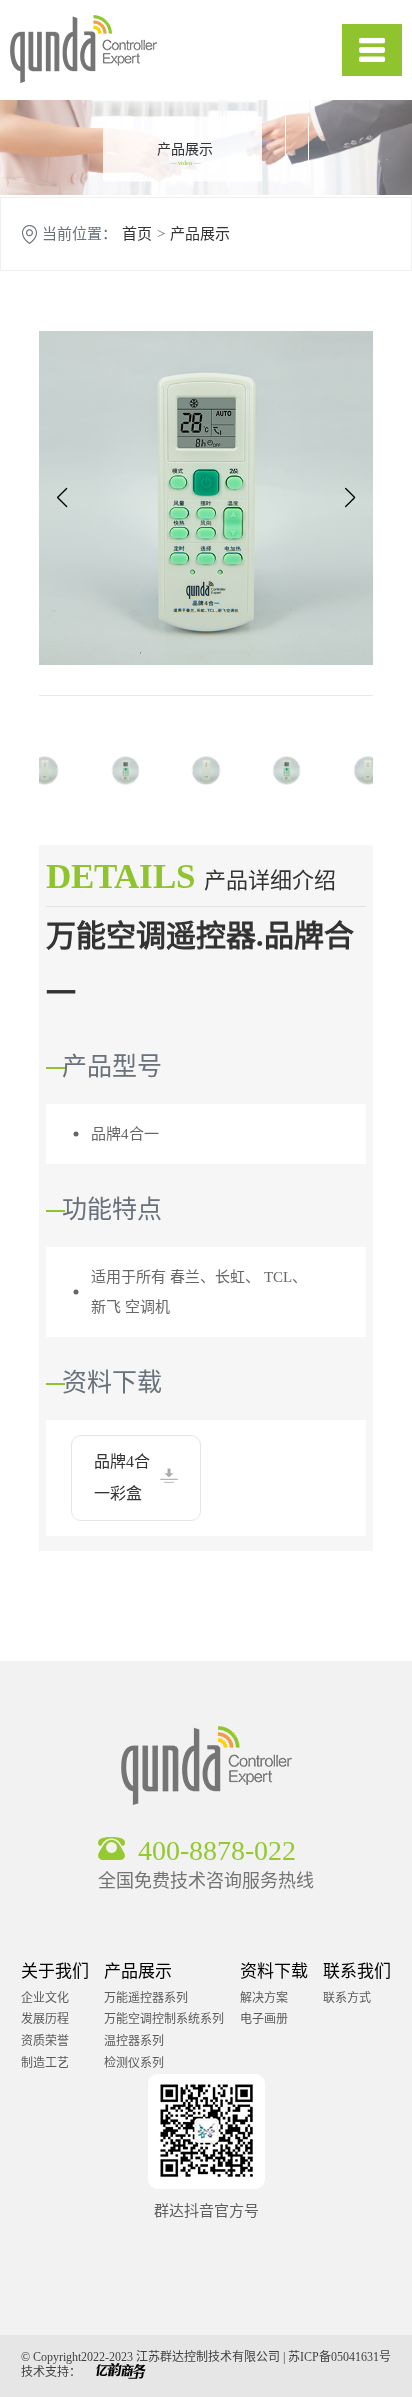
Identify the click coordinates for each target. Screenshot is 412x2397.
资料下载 (274, 1971)
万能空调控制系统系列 (164, 2019)
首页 (137, 234)
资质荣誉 (45, 2041)
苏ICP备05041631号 (339, 2357)
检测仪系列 (134, 2063)
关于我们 (55, 1971)
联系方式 (347, 1998)
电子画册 (264, 2019)
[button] (61, 498)
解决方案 (264, 1998)
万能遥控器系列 (146, 1998)
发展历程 (45, 2019)
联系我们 (357, 1971)
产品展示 (200, 234)
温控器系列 (134, 2041)
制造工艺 (45, 2063)
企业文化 (45, 1998)
